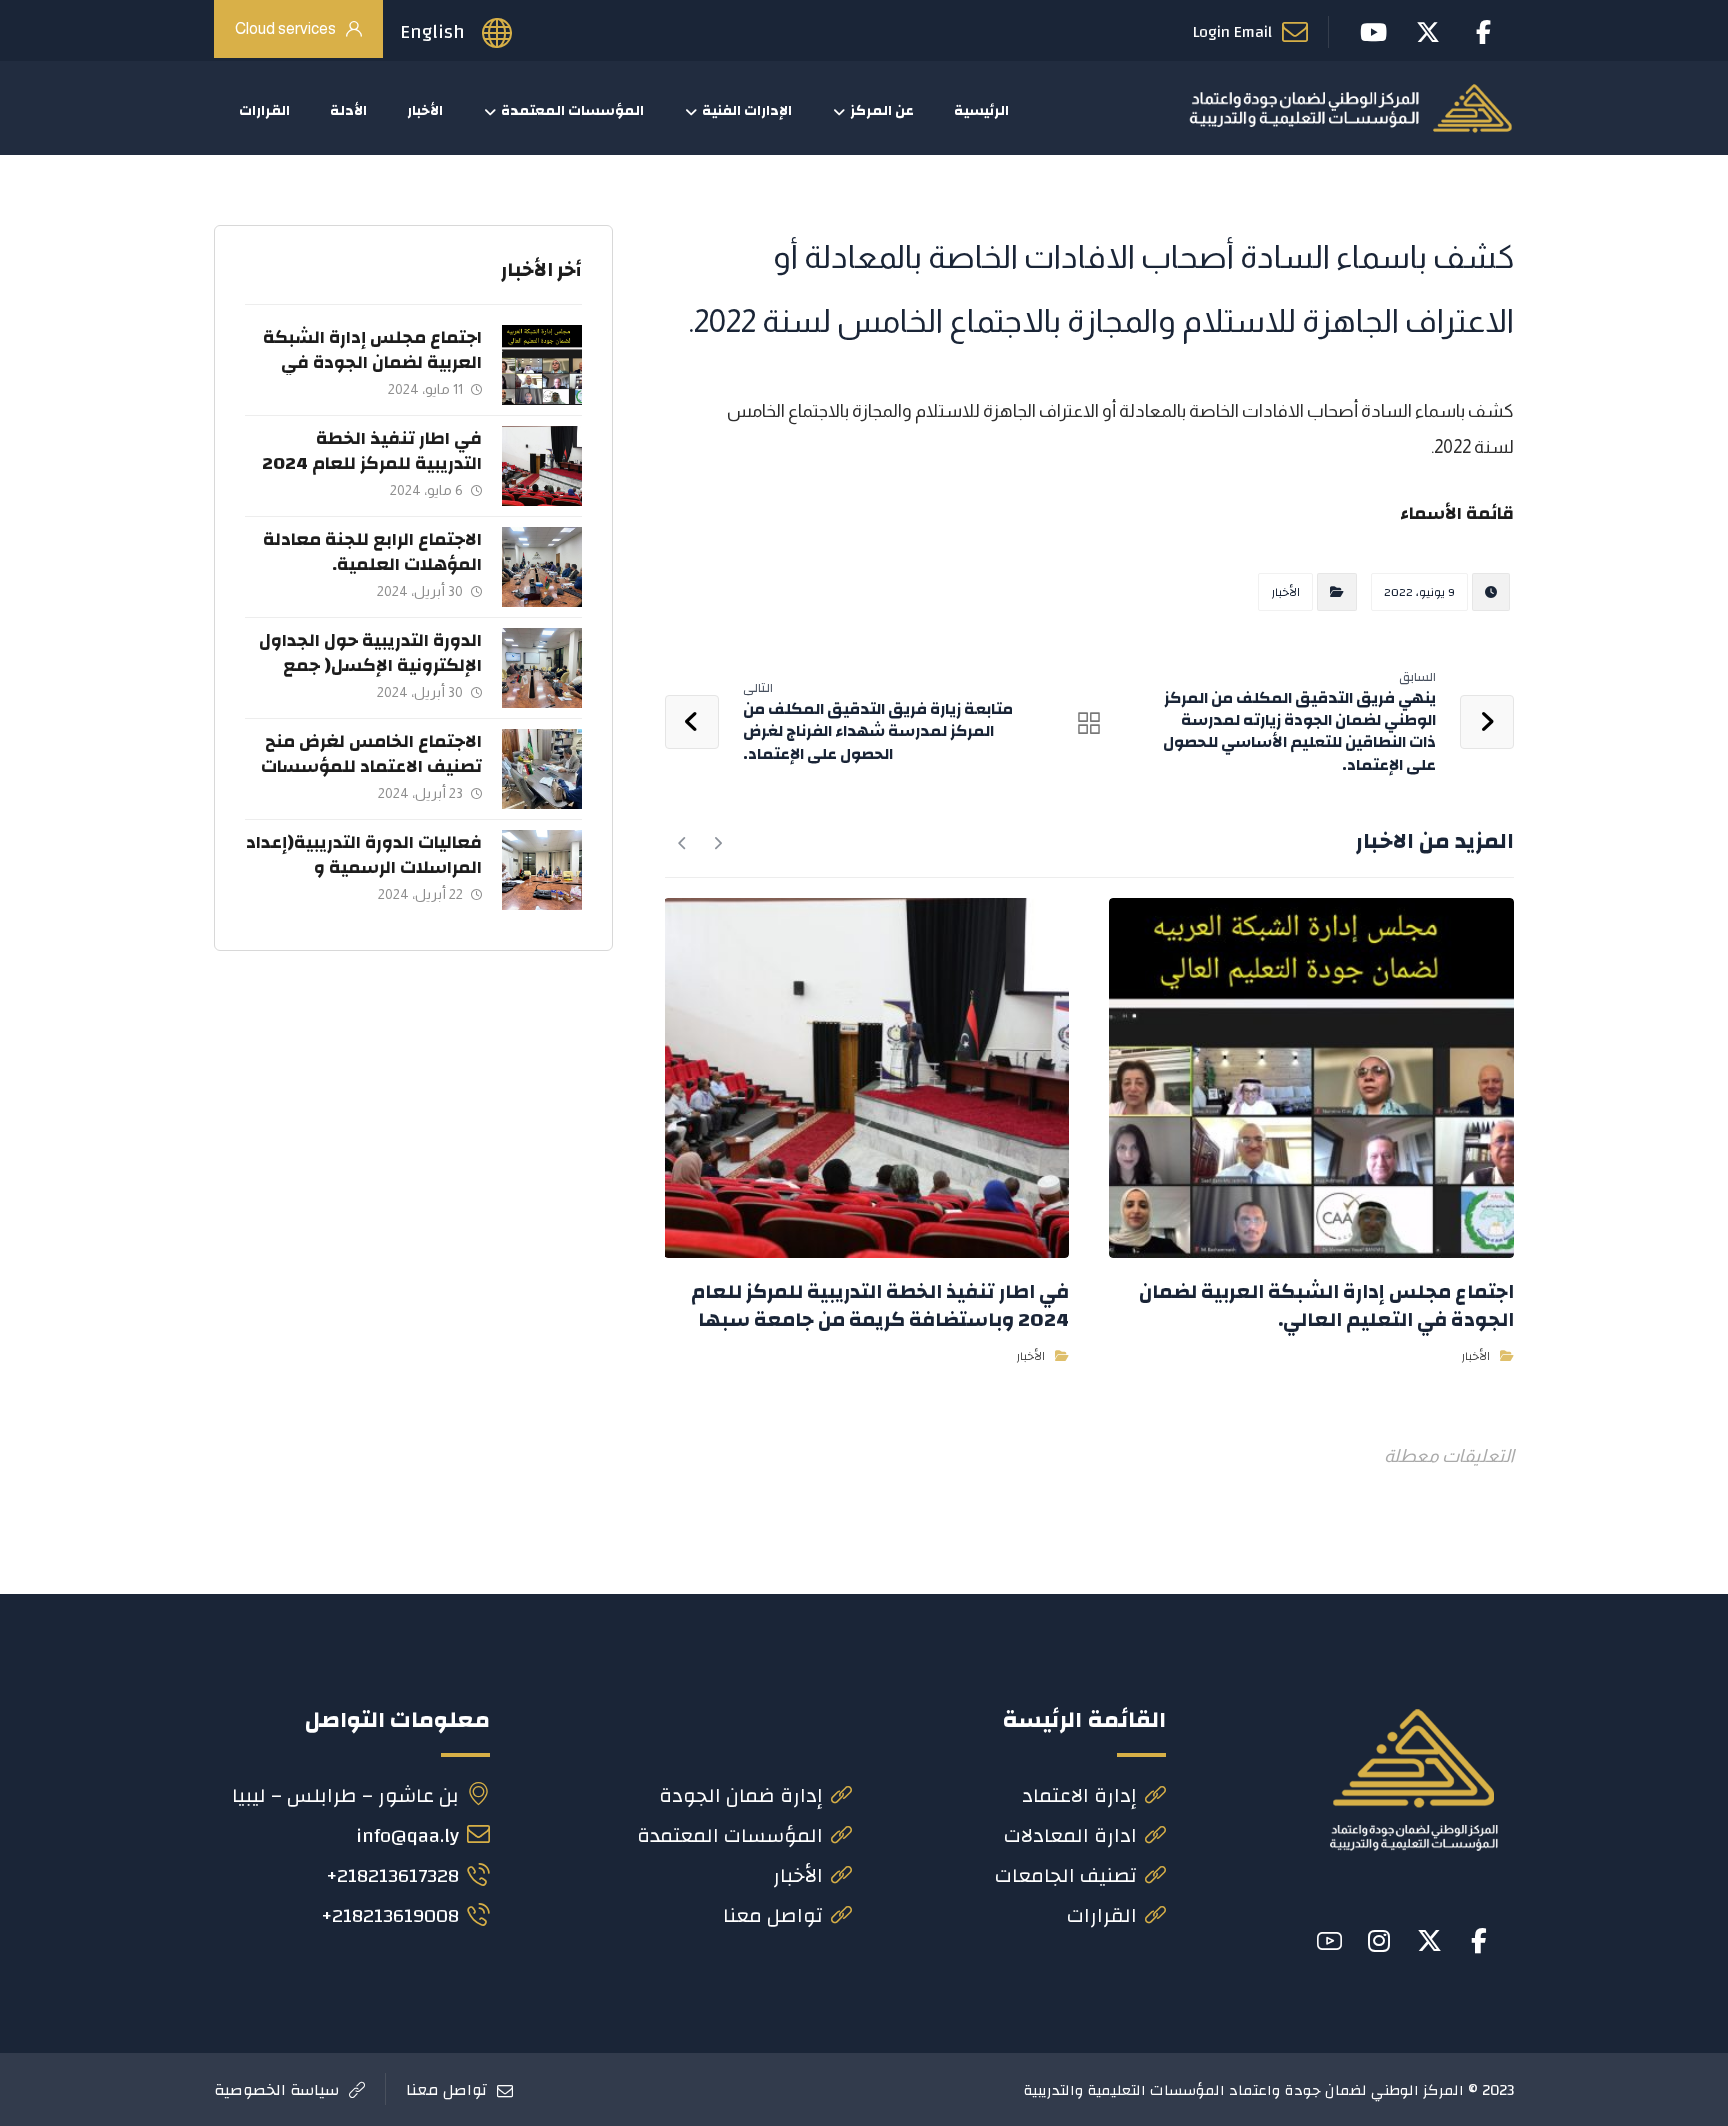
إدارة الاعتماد (1079, 1795)
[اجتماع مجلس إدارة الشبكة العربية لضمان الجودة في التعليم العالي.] (542, 365)
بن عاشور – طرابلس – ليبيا (345, 1795)
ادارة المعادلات (1070, 1835)
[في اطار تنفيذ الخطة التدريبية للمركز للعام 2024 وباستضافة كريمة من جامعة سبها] (542, 466)
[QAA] (1350, 108)
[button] (1479, 1941)
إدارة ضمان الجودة (741, 1795)
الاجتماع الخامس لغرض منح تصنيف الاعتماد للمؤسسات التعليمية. (371, 766)
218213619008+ (390, 1915)
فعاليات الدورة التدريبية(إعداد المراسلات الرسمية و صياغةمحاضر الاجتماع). (364, 867)
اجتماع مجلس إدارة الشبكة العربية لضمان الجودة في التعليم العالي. (372, 362)
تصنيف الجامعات (1066, 1875)
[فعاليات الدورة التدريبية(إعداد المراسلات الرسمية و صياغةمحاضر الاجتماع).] (542, 870)
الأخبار (1285, 592)
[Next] (682, 843)
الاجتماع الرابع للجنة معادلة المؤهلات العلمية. (372, 552)
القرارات (1102, 1915)
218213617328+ (392, 1875)
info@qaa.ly (407, 1835)
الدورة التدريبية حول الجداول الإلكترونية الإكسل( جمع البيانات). (370, 665)
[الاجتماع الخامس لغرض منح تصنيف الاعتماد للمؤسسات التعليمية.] (542, 769)
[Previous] (717, 843)
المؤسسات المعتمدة (730, 1835)
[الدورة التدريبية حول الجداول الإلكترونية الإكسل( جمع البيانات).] (542, 668)
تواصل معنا (773, 1915)
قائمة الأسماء (1457, 513)
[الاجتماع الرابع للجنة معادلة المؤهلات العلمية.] (542, 567)
